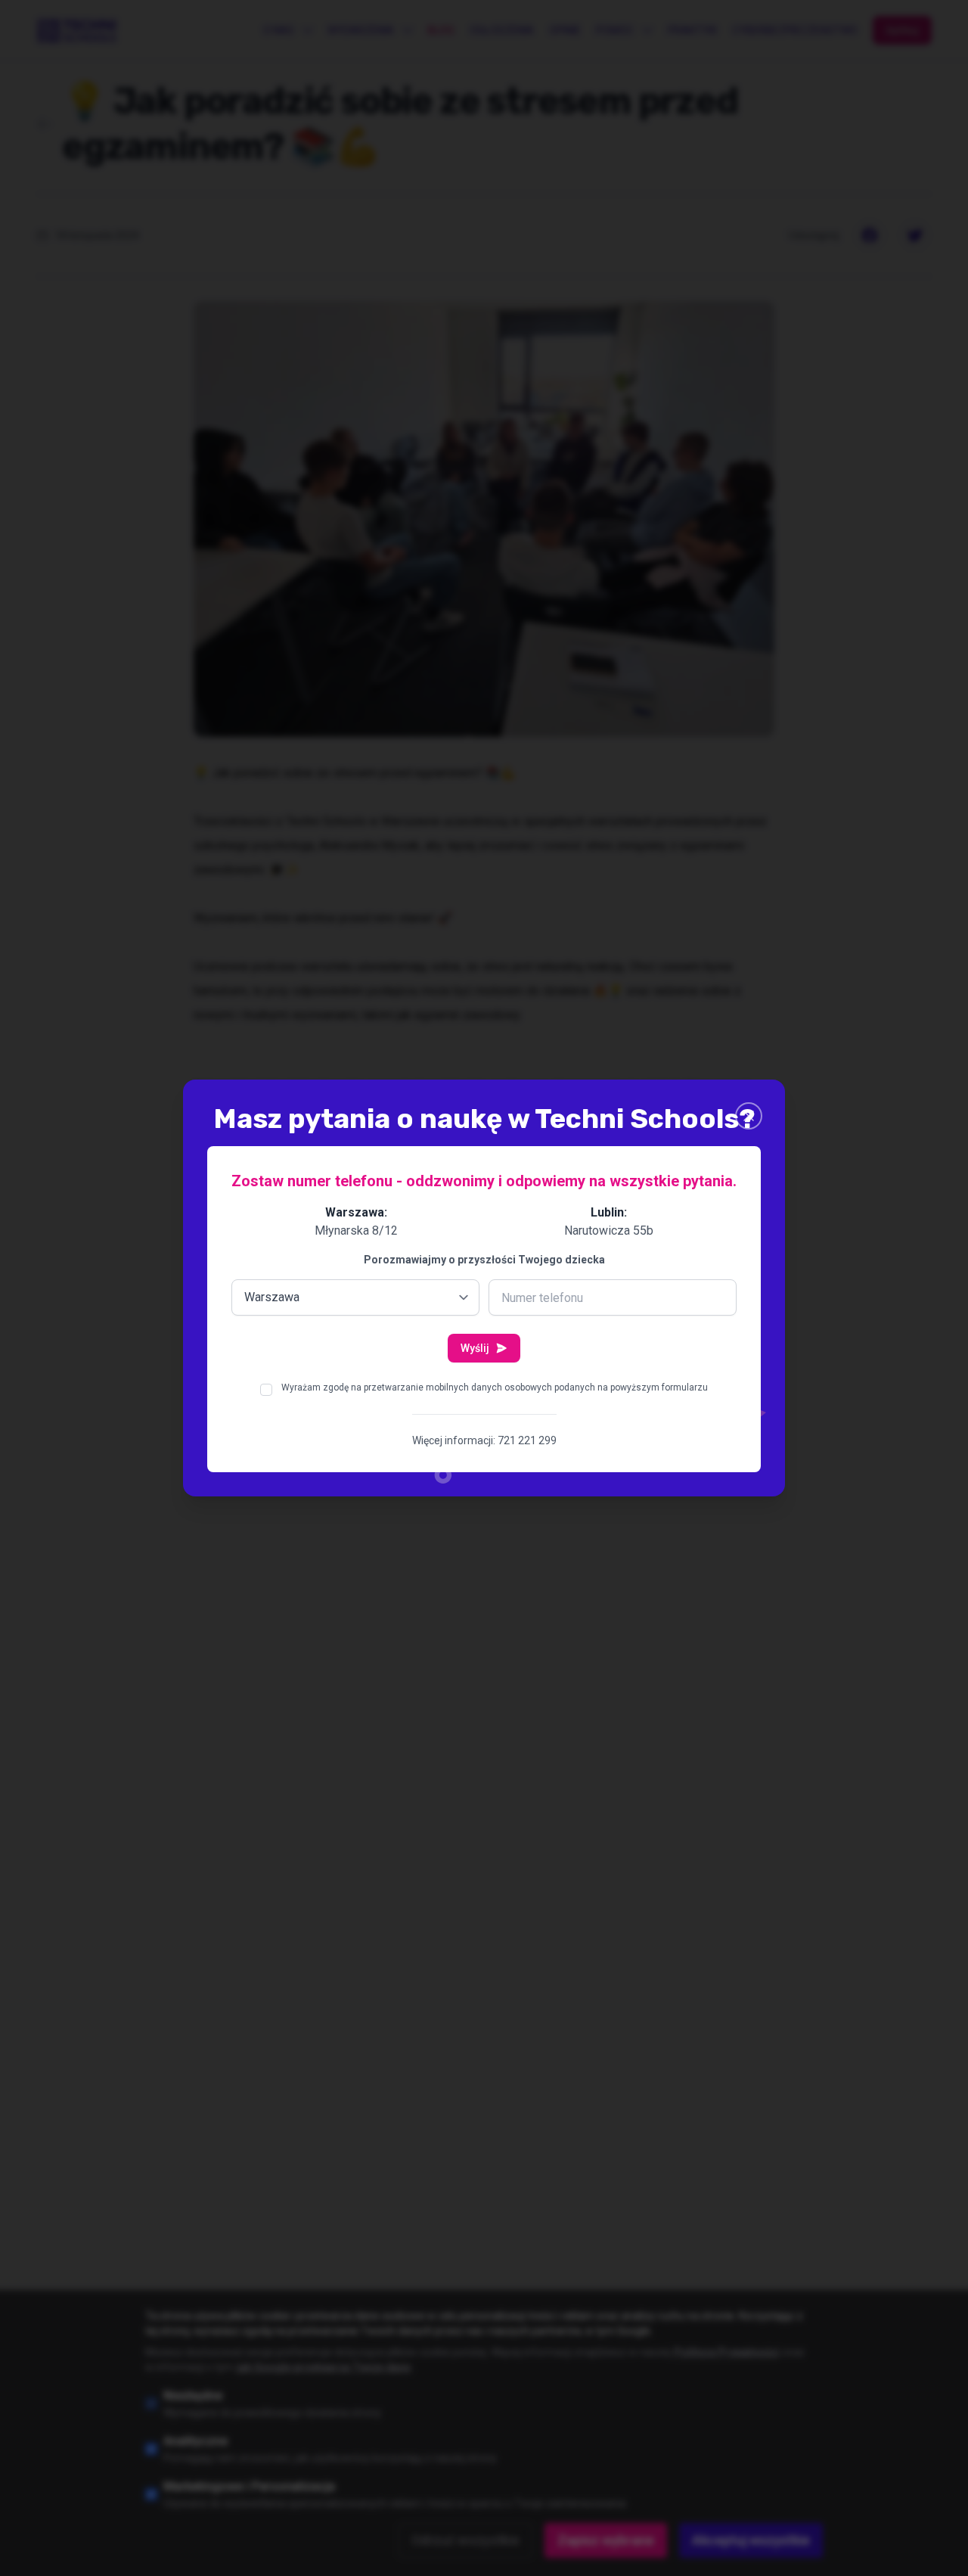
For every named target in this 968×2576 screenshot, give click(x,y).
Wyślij (475, 1348)
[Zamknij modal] (749, 1116)
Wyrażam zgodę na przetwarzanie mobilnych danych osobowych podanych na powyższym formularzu (495, 1387)
